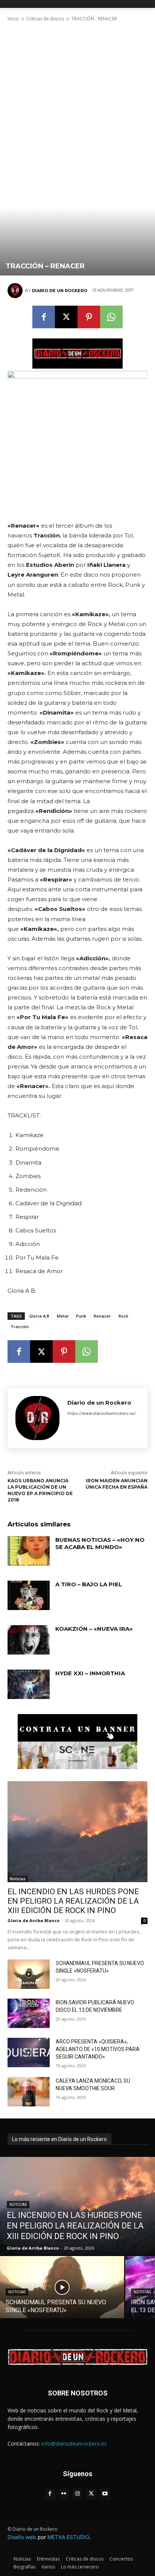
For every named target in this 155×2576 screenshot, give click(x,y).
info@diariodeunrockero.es (74, 2444)
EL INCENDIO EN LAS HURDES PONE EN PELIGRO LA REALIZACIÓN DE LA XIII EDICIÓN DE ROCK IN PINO (73, 1901)
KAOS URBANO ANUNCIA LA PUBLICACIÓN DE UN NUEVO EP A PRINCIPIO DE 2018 (40, 1490)
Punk (81, 1316)
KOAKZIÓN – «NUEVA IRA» (94, 1629)
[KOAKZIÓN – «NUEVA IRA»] (29, 1640)
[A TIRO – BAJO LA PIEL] (29, 1595)
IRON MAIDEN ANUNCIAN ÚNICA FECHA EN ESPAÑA (116, 1484)
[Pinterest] (89, 317)
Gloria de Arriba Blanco (33, 1920)
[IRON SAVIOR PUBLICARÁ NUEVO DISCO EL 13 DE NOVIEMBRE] (29, 2013)
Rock (123, 1316)
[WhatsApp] (111, 317)
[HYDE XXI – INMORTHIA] (29, 1684)
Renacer (102, 1316)
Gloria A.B (39, 1316)
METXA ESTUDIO (68, 2537)
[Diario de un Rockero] (16, 291)
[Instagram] (78, 2494)
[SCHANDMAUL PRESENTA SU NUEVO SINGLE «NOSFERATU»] (29, 1974)
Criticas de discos (45, 19)
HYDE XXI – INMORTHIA (90, 1673)
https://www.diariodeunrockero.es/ (102, 1413)
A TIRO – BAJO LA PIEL (89, 1584)
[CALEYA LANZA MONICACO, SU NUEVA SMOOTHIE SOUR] (29, 2092)
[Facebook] (44, 317)
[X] (66, 317)
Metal (63, 1316)
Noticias (18, 1879)
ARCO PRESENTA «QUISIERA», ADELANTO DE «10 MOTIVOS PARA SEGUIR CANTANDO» (98, 2049)
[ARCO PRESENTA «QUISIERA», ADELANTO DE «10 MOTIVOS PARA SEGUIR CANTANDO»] (29, 2053)
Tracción (20, 1326)
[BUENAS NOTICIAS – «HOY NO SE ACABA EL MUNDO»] (29, 1551)
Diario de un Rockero (60, 291)
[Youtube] (105, 2494)
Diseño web (22, 2537)
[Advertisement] (77, 92)
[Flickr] (64, 2494)
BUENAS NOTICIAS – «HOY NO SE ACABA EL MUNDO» (100, 1544)
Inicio (13, 19)
